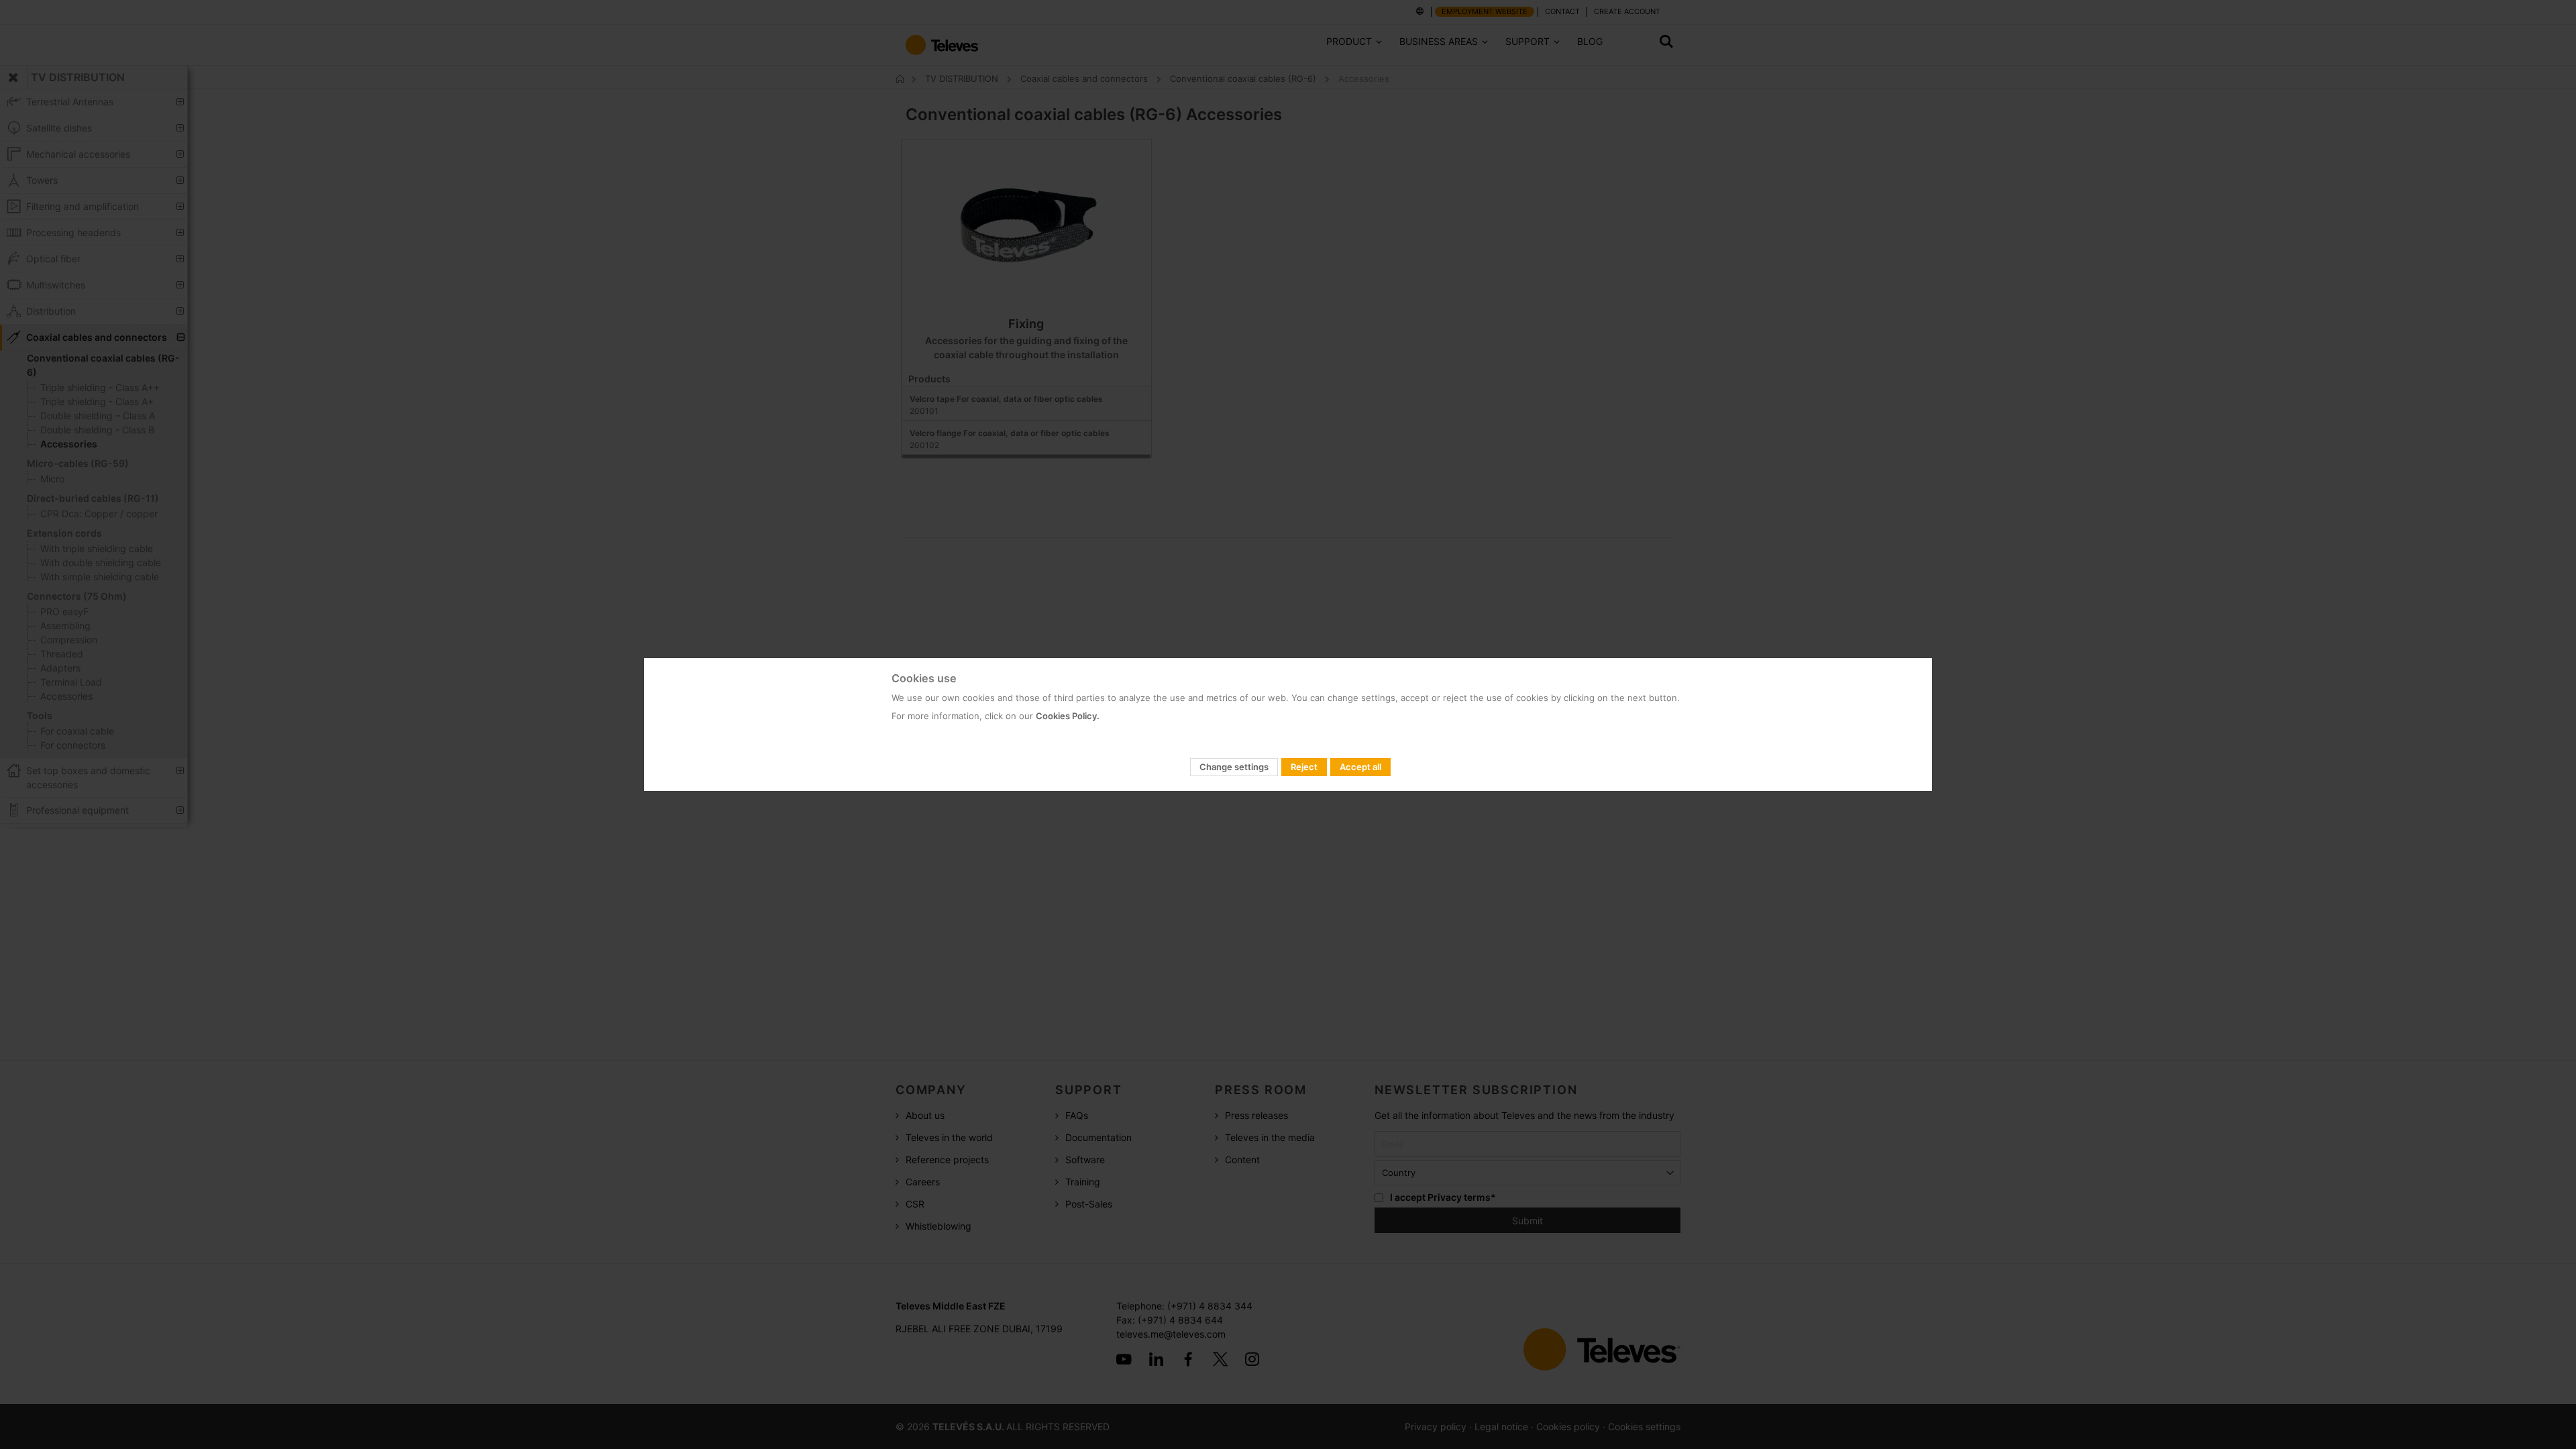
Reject (1304, 767)
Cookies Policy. (1068, 716)
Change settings (1234, 767)
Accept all (1360, 767)
